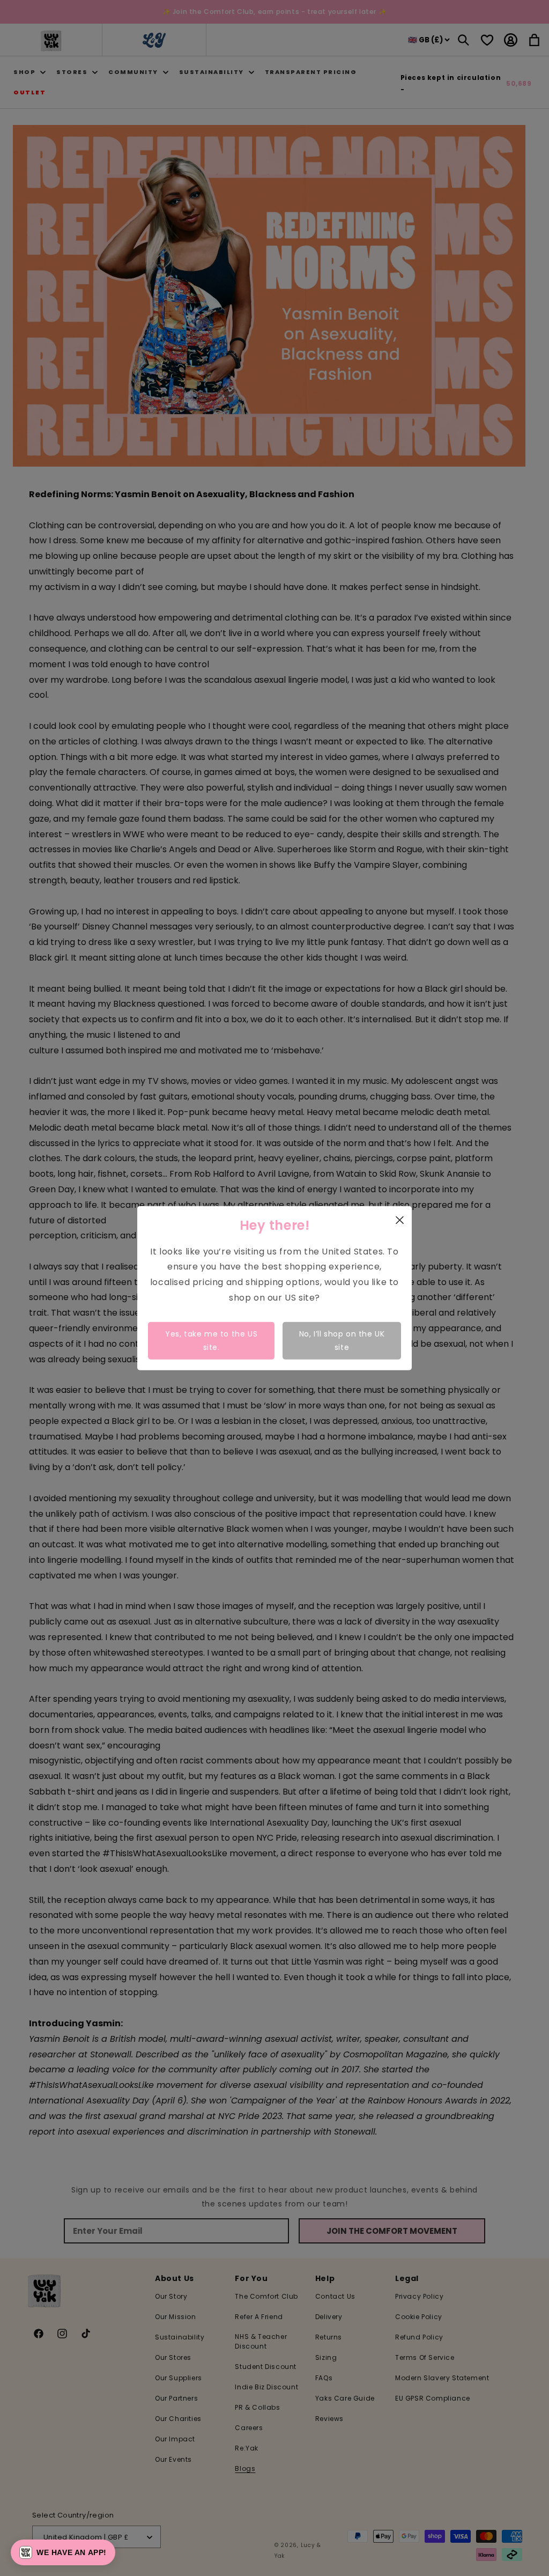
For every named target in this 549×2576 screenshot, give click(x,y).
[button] (63, 2552)
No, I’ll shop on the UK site (342, 1340)
